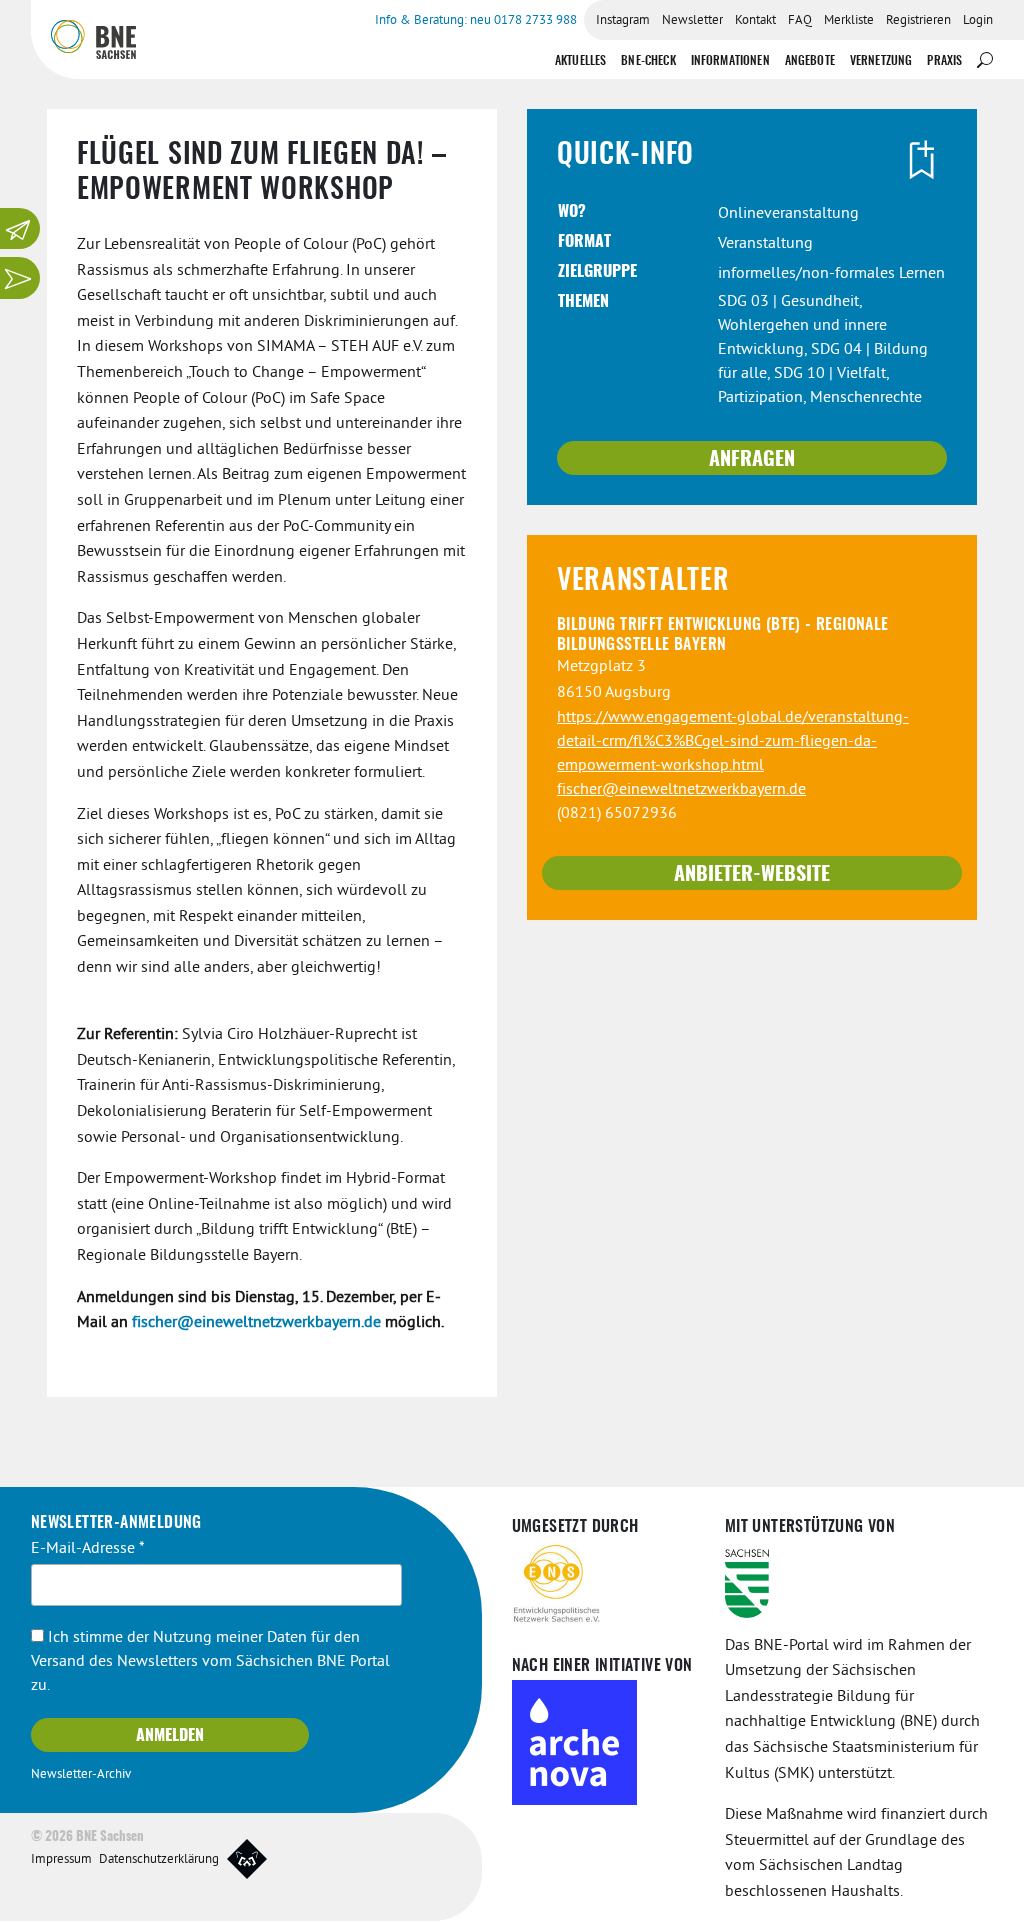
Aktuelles (580, 61)
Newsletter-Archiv (81, 1775)
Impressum (61, 1860)
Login (978, 21)
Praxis (944, 61)
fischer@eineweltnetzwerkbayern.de (256, 1323)
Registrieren (918, 21)
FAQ (800, 21)
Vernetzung (881, 61)
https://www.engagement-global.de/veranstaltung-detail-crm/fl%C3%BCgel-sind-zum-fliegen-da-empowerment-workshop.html (733, 742)
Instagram (623, 21)
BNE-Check (648, 61)
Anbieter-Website (752, 875)
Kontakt (755, 21)
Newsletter (692, 21)
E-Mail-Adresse (88, 1549)
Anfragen (752, 460)
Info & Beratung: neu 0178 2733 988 (476, 21)
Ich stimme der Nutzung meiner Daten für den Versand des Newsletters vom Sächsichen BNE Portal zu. (210, 1662)
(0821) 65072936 (617, 814)
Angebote (810, 61)
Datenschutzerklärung (159, 1860)
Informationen (730, 61)
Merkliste (849, 21)
